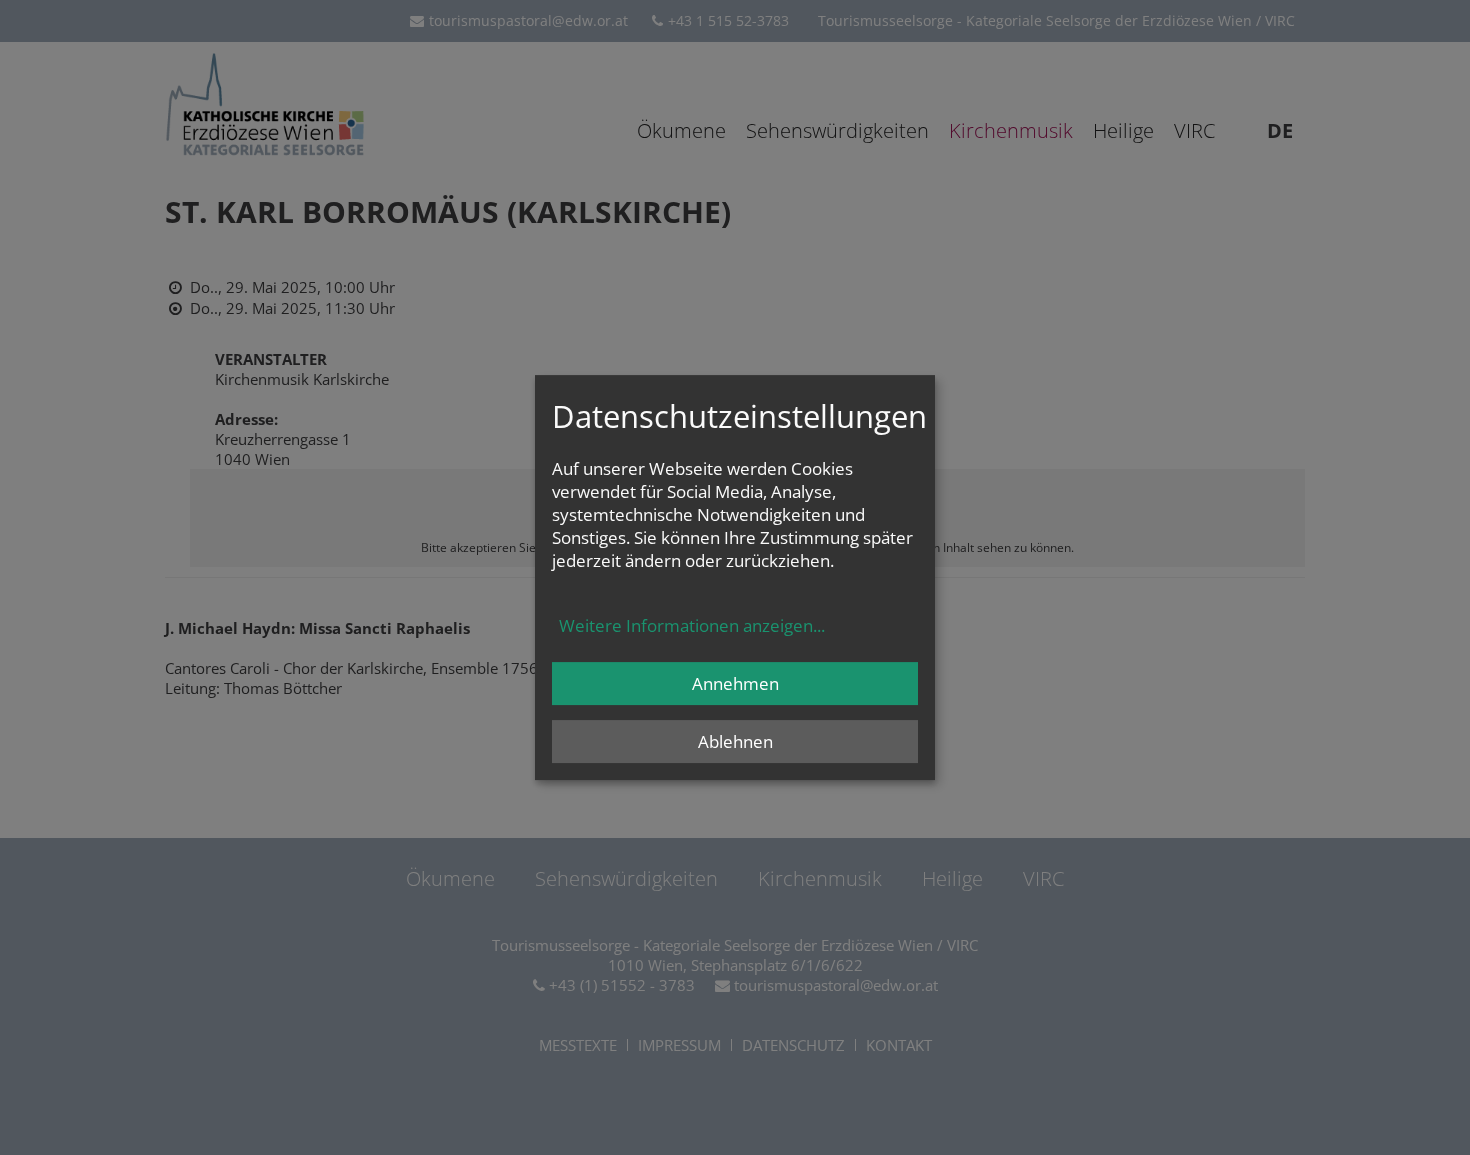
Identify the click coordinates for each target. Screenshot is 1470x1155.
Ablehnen (735, 741)
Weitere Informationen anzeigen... (692, 625)
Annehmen (735, 683)
